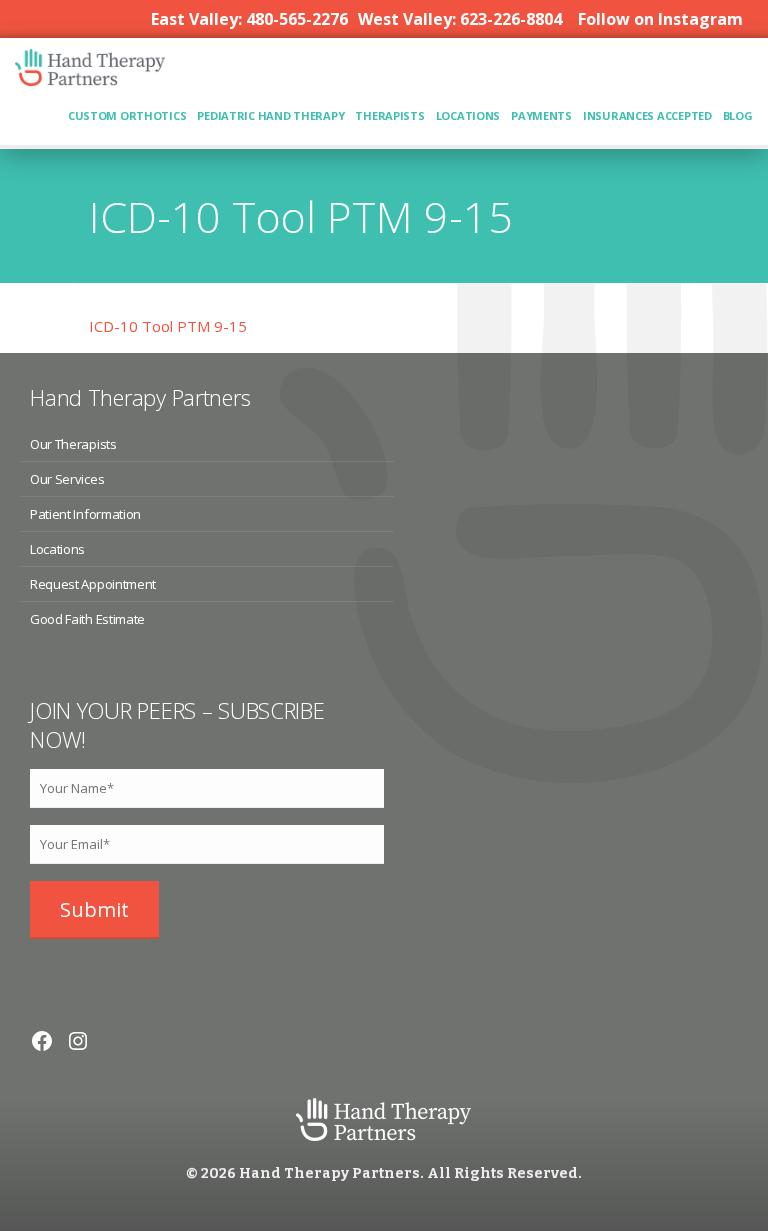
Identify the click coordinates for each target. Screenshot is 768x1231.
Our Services (67, 479)
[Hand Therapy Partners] (90, 77)
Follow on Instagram (660, 19)
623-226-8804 (511, 19)
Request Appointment (93, 584)
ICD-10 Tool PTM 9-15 (168, 326)
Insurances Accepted (647, 115)
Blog (738, 115)
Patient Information (85, 514)
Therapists (389, 115)
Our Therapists (73, 444)
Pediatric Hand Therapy (270, 115)
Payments (541, 115)
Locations (468, 115)
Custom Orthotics (127, 115)
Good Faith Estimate (87, 619)
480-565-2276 (297, 19)
